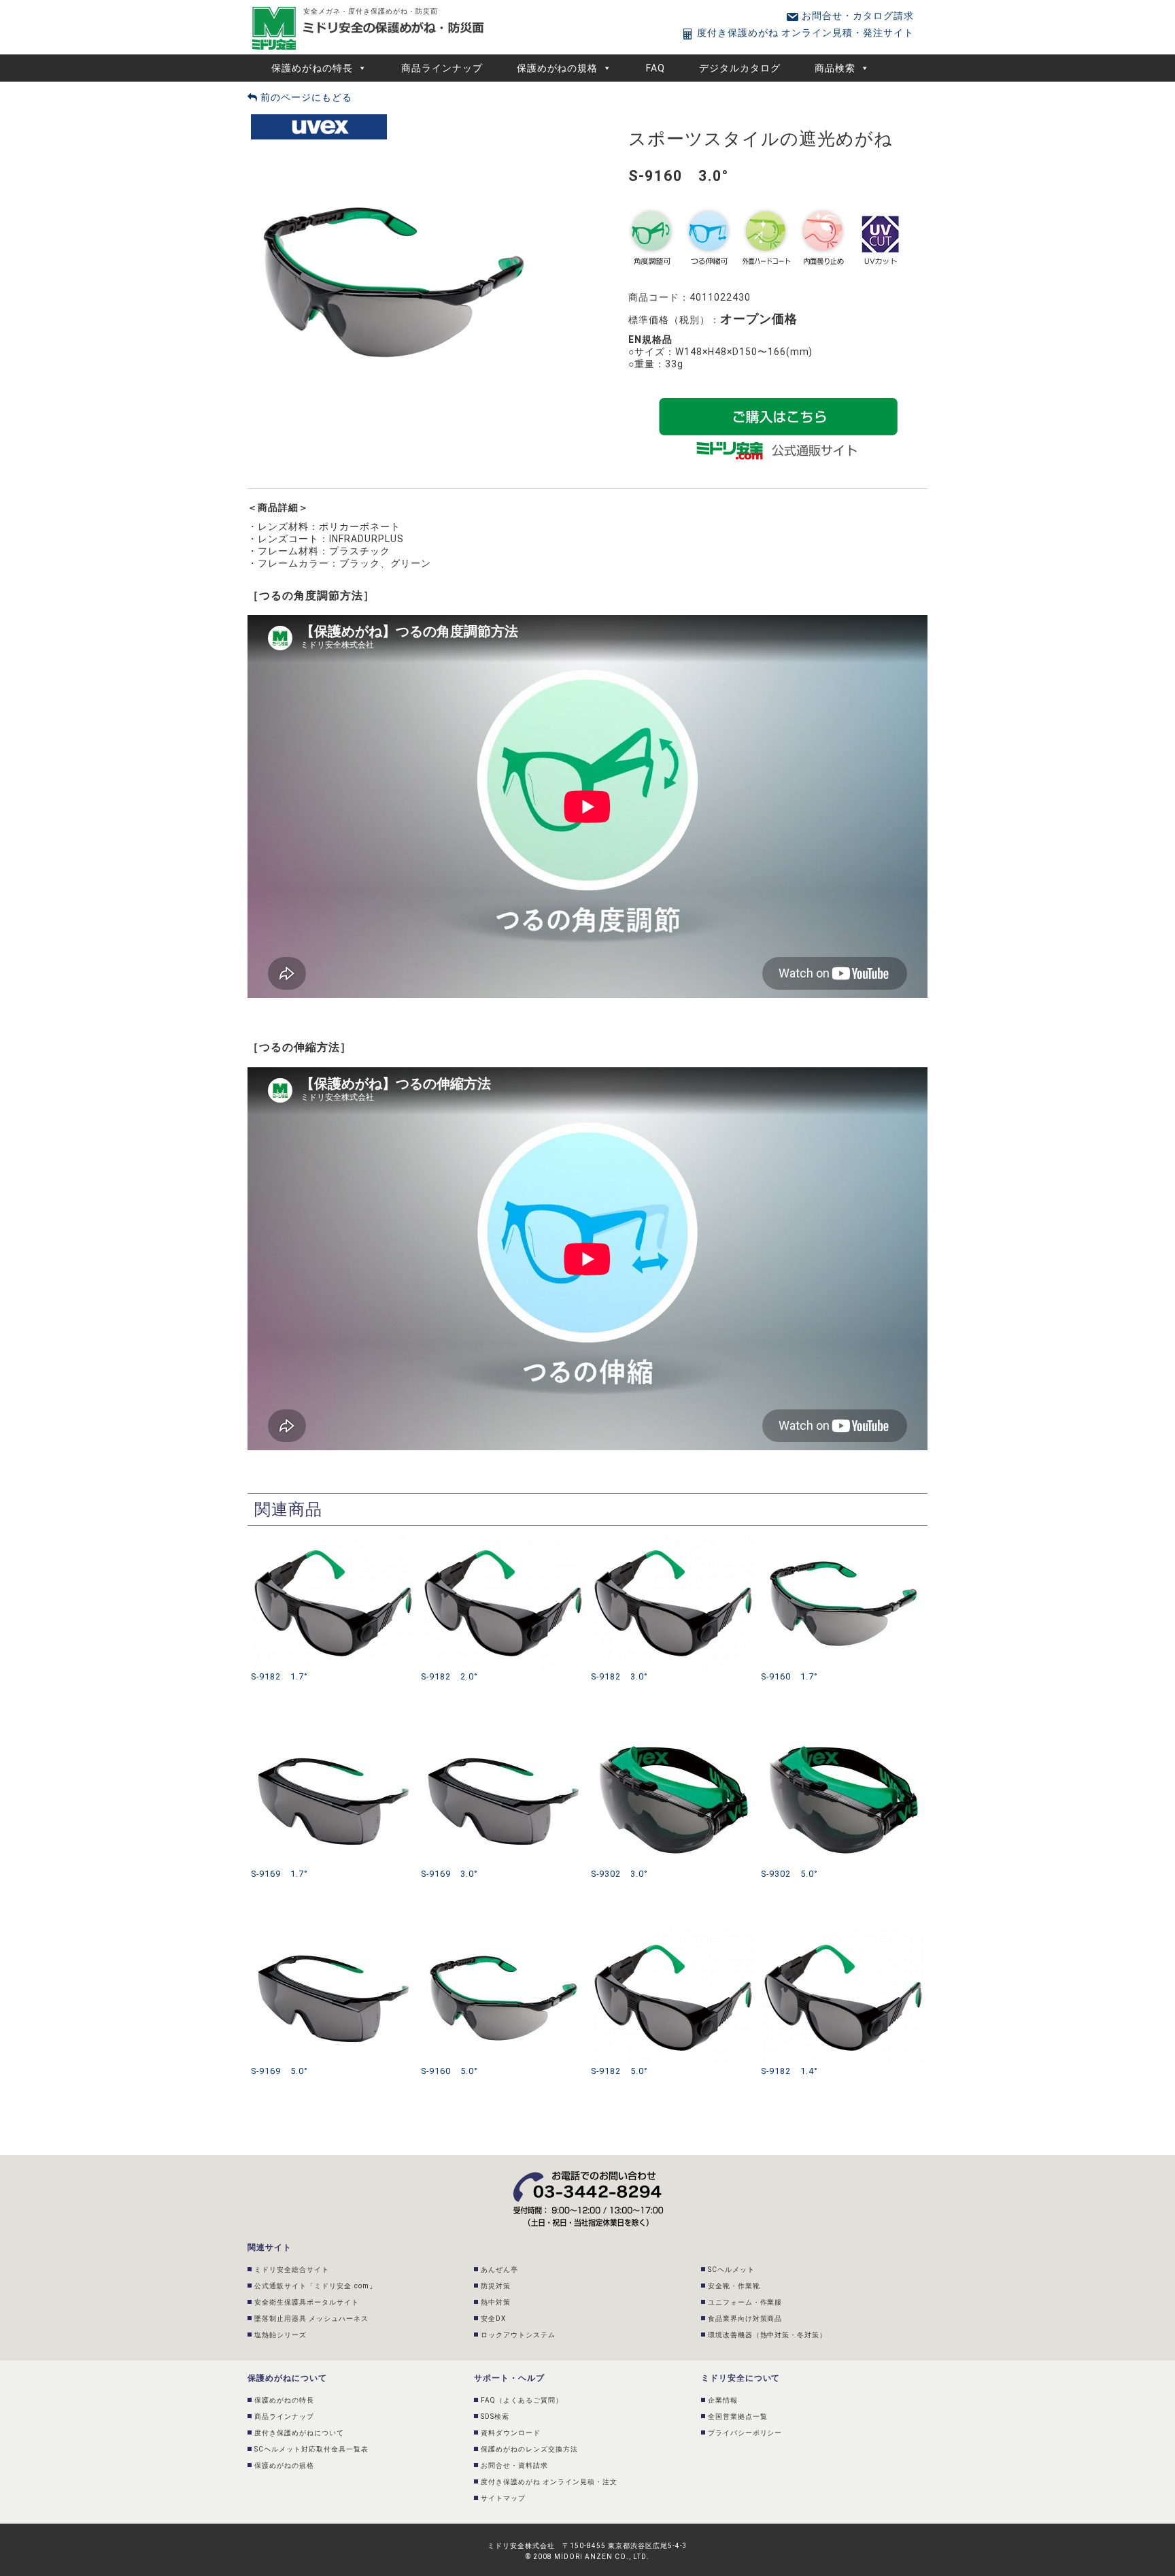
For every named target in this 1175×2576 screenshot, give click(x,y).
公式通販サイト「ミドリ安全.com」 (316, 2286)
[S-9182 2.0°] (503, 1538)
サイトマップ (503, 2498)
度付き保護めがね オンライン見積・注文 (549, 2482)
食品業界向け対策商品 (745, 2319)
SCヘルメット (731, 2270)
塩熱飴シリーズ (280, 2335)
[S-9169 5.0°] (333, 1933)
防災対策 (496, 2286)
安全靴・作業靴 (734, 2286)
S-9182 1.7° (279, 1676)
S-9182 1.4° (789, 2071)
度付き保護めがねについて (299, 2433)
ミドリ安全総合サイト (292, 2270)
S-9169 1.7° (279, 1874)
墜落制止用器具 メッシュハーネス (311, 2319)
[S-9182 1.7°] (333, 1538)
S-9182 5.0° (619, 2071)
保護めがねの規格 (558, 68)
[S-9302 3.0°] (672, 1735)
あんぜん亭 (499, 2270)
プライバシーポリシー (745, 2433)
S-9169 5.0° (279, 2071)
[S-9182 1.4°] (842, 1933)
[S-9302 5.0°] (842, 1735)
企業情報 (723, 2400)
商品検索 (835, 68)
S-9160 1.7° (789, 1676)
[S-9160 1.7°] (842, 1538)
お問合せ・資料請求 (514, 2465)
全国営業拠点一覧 (738, 2416)
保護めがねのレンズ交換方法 (529, 2449)
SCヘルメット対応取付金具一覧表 (311, 2449)
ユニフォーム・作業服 (745, 2302)
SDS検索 (495, 2416)
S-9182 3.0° (619, 1676)
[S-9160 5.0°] (503, 1933)
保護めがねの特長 (312, 68)
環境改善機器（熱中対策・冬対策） (768, 2335)
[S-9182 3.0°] (672, 1538)
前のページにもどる (305, 97)
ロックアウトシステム (518, 2335)
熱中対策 (496, 2302)
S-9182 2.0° (449, 1676)
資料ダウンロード (511, 2433)
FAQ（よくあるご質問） (522, 2400)
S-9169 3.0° (449, 1874)
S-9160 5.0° (449, 2071)
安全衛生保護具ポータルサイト (307, 2302)
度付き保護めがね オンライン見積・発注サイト (804, 33)
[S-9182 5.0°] (672, 1933)
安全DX (493, 2319)
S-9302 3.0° (619, 1874)
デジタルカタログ (740, 68)
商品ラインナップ (442, 68)
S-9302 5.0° (789, 1874)
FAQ (655, 68)
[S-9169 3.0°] (503, 1735)
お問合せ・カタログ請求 (856, 16)
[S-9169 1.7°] (333, 1735)
